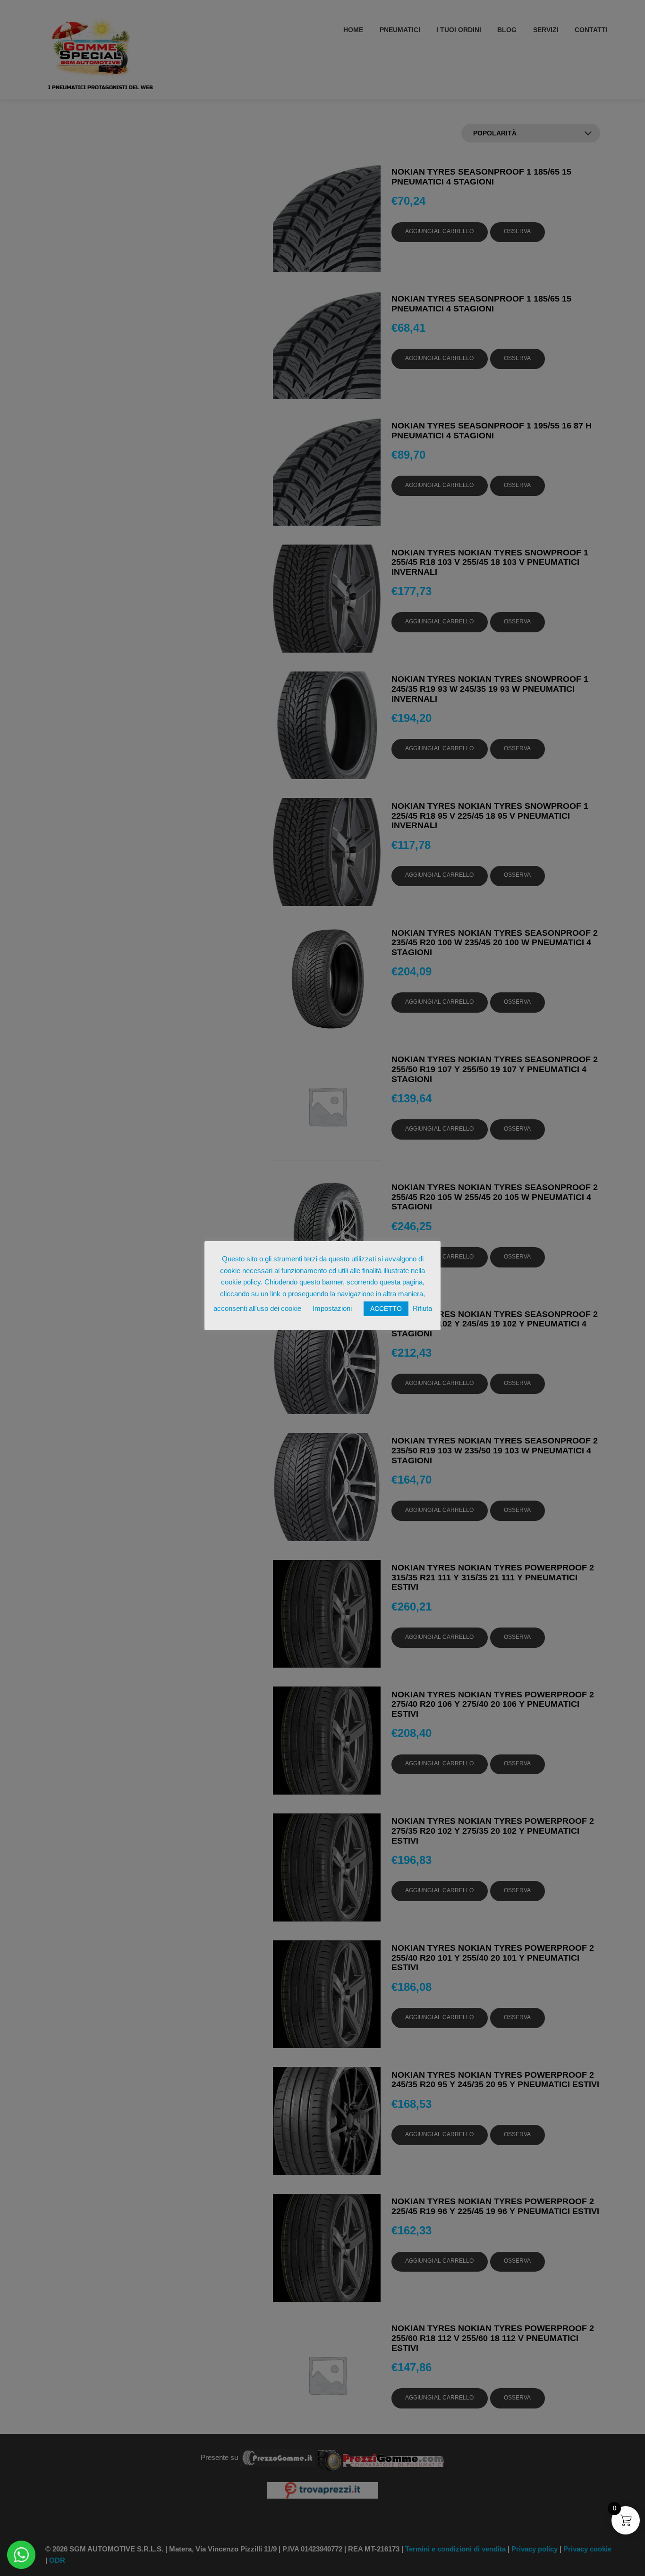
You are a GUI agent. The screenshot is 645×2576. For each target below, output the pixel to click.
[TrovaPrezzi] (322, 2489)
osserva (517, 231)
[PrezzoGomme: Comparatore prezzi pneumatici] (278, 2457)
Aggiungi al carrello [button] (439, 231)
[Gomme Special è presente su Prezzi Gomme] (381, 2457)
